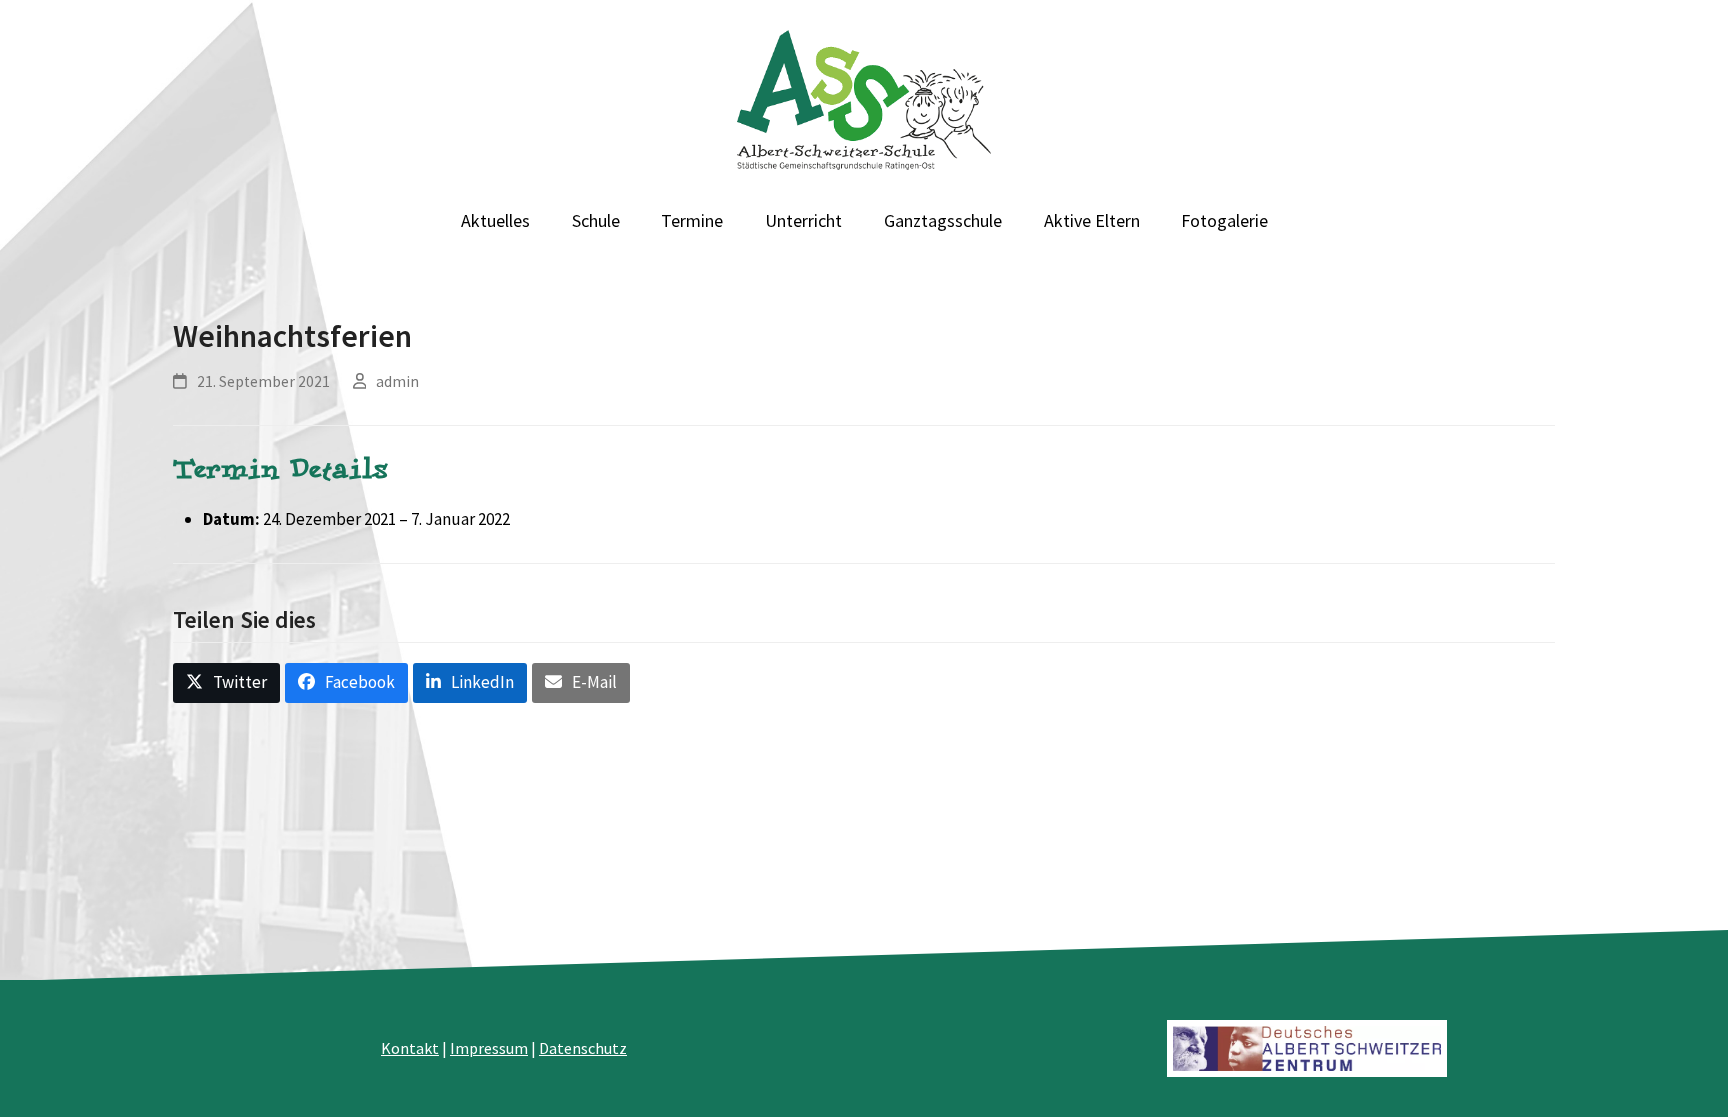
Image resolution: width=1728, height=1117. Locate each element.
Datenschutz (583, 1048)
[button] (226, 683)
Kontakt (410, 1048)
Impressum (489, 1048)
